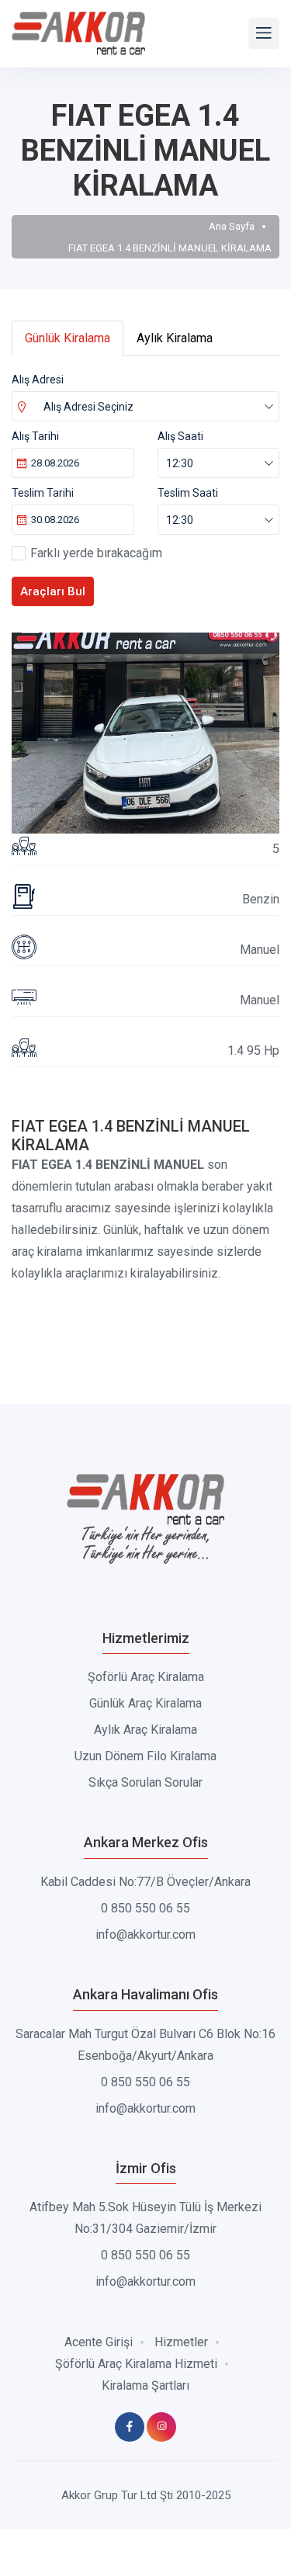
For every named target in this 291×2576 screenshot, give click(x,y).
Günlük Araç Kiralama (145, 1703)
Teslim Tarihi (43, 493)
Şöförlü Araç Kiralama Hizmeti (136, 2364)
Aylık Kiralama (175, 338)
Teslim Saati (188, 493)
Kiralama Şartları (145, 2385)
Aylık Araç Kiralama (145, 1730)
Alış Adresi (38, 380)
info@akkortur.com (145, 1935)
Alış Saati (180, 436)
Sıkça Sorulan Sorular (145, 1782)
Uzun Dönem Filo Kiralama (145, 1756)
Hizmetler (181, 2342)
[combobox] (145, 406)
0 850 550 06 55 (145, 1908)
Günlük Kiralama (68, 338)
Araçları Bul (53, 591)
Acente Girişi (99, 2342)
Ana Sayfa (232, 226)
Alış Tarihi (35, 436)
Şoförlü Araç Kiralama (146, 1677)
